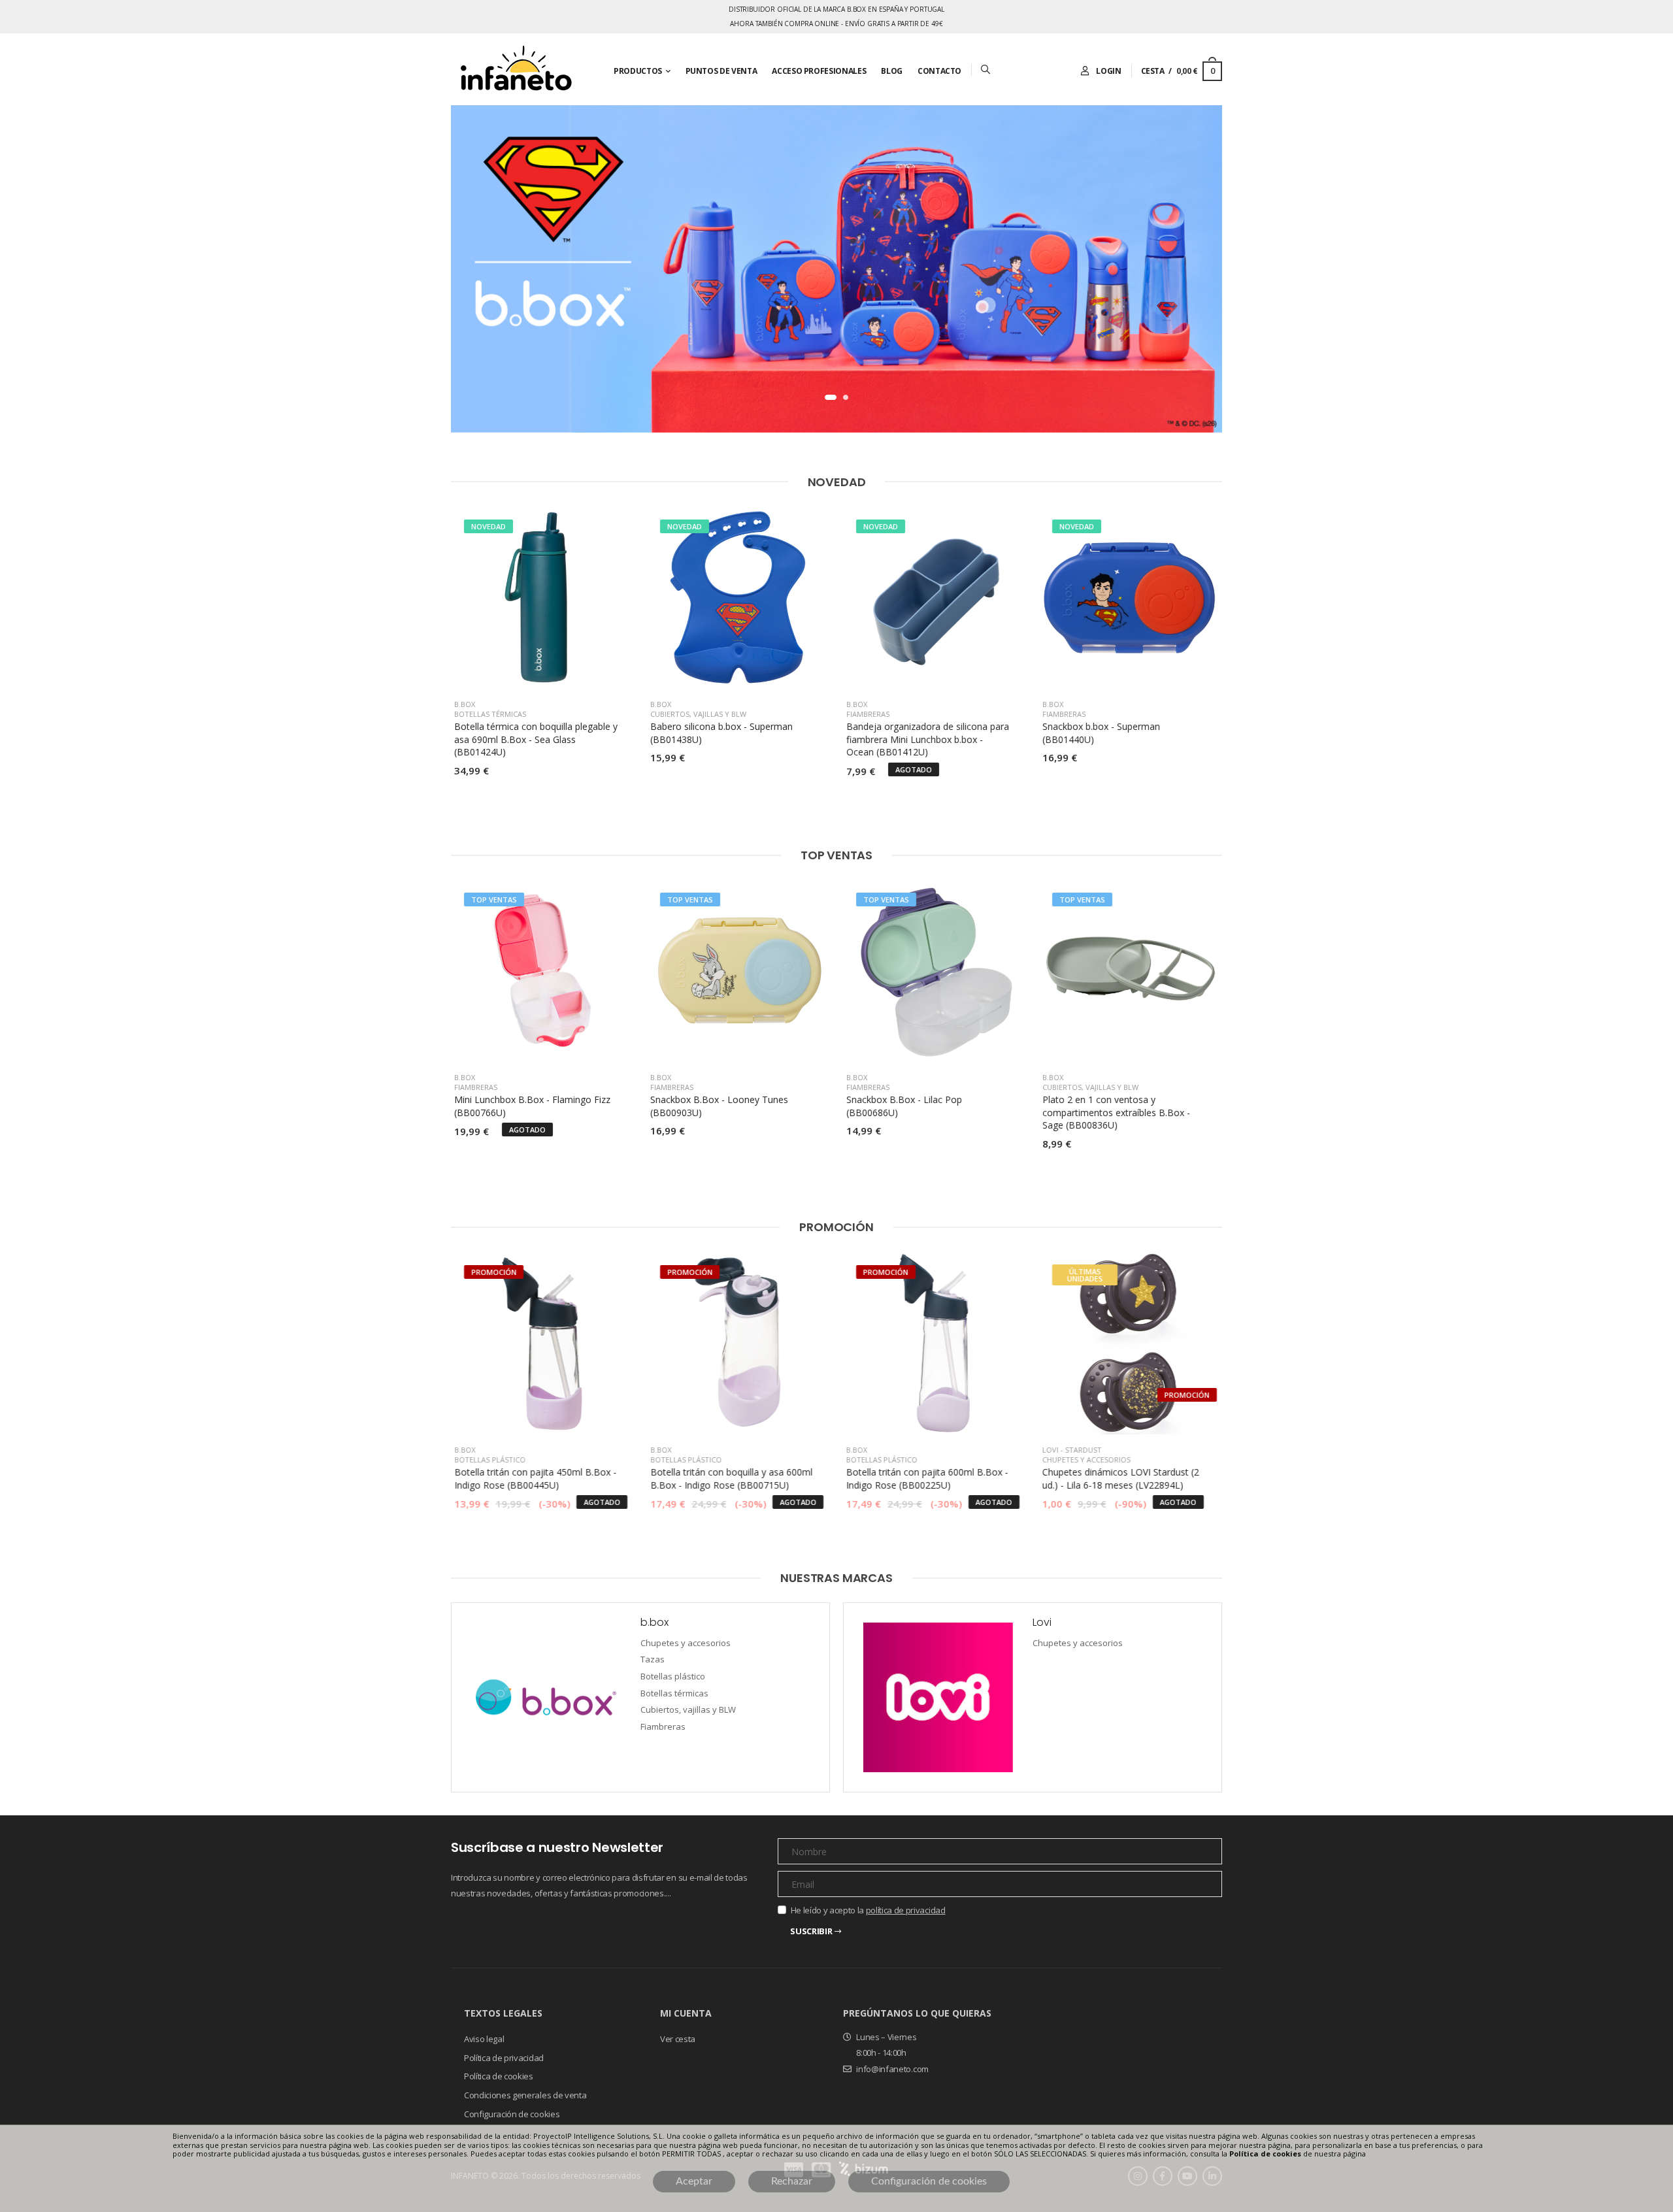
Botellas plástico (490, 1460)
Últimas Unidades (1085, 1275)
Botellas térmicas (490, 714)
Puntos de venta (721, 71)
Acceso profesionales (819, 71)
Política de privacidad (504, 2057)
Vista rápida (543, 672)
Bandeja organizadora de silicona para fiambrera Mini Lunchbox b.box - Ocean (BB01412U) (928, 739)
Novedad (837, 482)
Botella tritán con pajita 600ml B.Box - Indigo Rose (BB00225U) (927, 1478)
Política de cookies (499, 2076)
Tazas (653, 1660)
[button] (831, 397)
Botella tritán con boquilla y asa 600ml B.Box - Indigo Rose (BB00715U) (731, 1478)
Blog (892, 71)
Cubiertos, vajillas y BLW (698, 714)
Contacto (939, 71)
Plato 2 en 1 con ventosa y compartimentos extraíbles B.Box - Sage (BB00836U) (1116, 1112)
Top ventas (836, 855)
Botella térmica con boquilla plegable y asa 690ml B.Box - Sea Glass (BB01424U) (536, 739)
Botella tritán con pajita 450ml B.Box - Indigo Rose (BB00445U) (535, 1478)
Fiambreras (868, 714)
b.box (465, 704)
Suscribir (811, 1931)
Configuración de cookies (512, 2113)
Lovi (1051, 1450)
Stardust (1084, 1450)
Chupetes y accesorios (1086, 1460)
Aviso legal (484, 2039)
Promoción (836, 1227)
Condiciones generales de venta (525, 2095)
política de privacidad (906, 1910)
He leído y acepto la (868, 1910)
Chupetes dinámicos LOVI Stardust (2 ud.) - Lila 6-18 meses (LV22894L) (1121, 1478)
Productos (638, 71)
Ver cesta (678, 2039)
